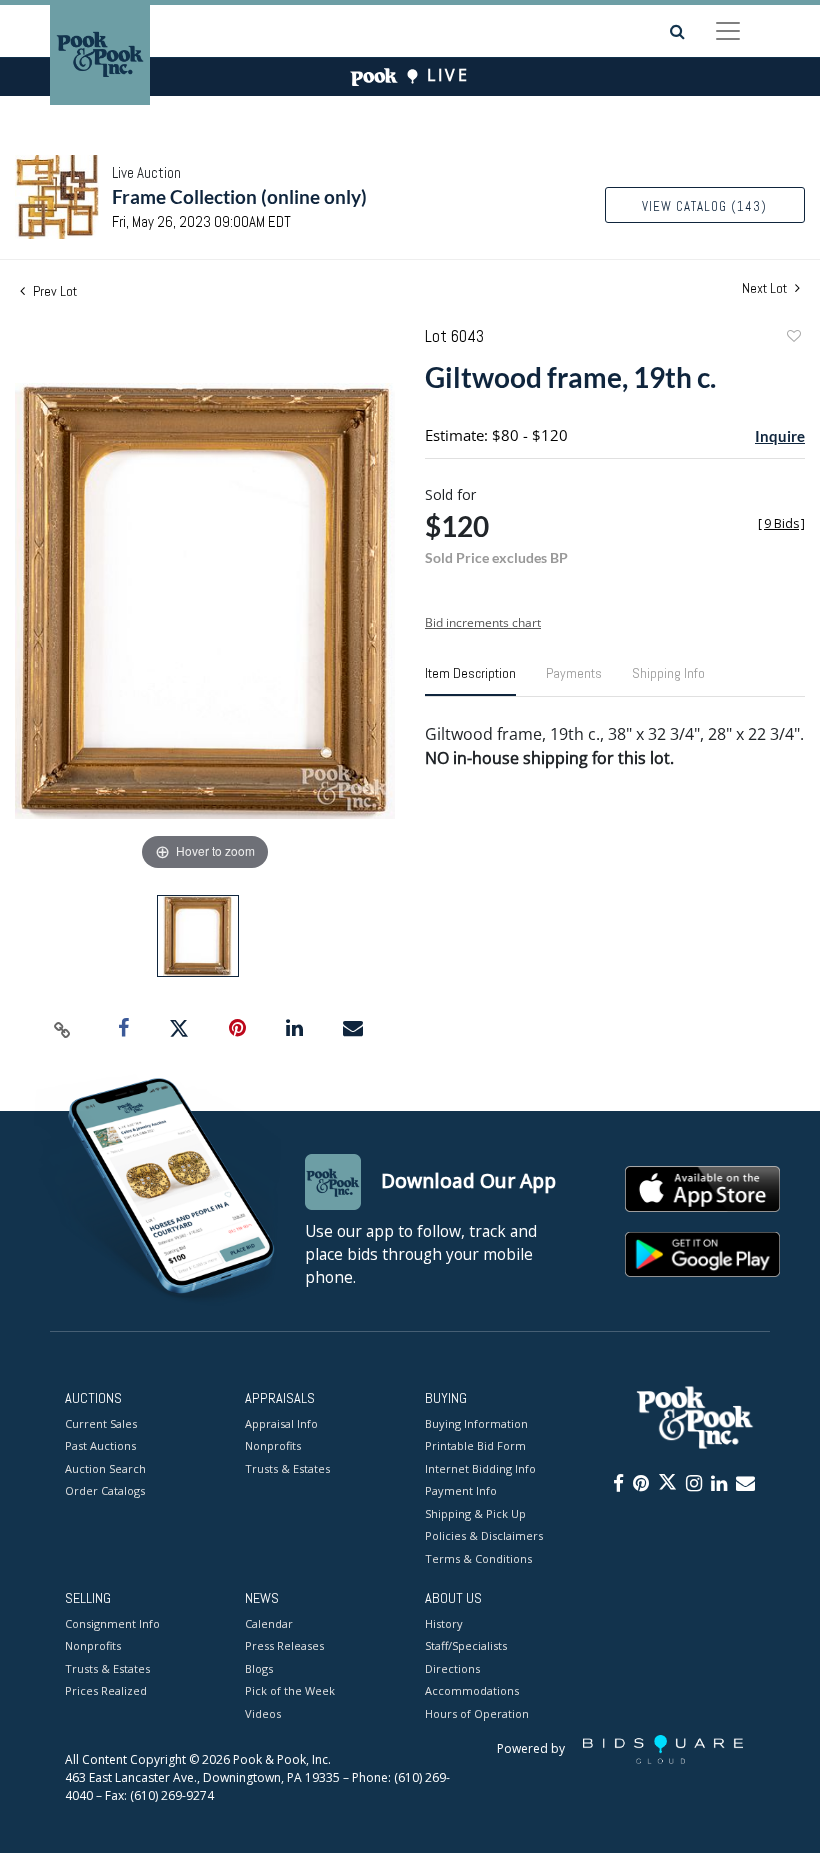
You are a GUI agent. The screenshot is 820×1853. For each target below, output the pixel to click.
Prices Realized (106, 1690)
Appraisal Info (281, 1423)
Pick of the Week (290, 1690)
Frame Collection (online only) (239, 196)
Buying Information (476, 1423)
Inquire (780, 436)
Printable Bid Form (475, 1445)
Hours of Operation (477, 1713)
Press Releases (284, 1645)
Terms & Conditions (478, 1558)
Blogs (259, 1668)
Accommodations (472, 1690)
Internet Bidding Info (480, 1468)
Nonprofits (273, 1445)
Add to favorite (793, 338)
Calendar (269, 1623)
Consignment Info (112, 1623)
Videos (263, 1713)
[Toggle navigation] (728, 31)
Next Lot (766, 288)
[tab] (470, 681)
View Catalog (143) (704, 206)
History (444, 1623)
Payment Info (461, 1490)
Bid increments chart (483, 622)
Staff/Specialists (466, 1645)
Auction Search (105, 1468)
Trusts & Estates (287, 1468)
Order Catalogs (105, 1490)
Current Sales (101, 1423)
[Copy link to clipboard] (63, 1029)
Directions (452, 1668)
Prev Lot (53, 291)
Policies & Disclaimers (484, 1535)
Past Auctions (100, 1445)
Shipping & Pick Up (475, 1513)
